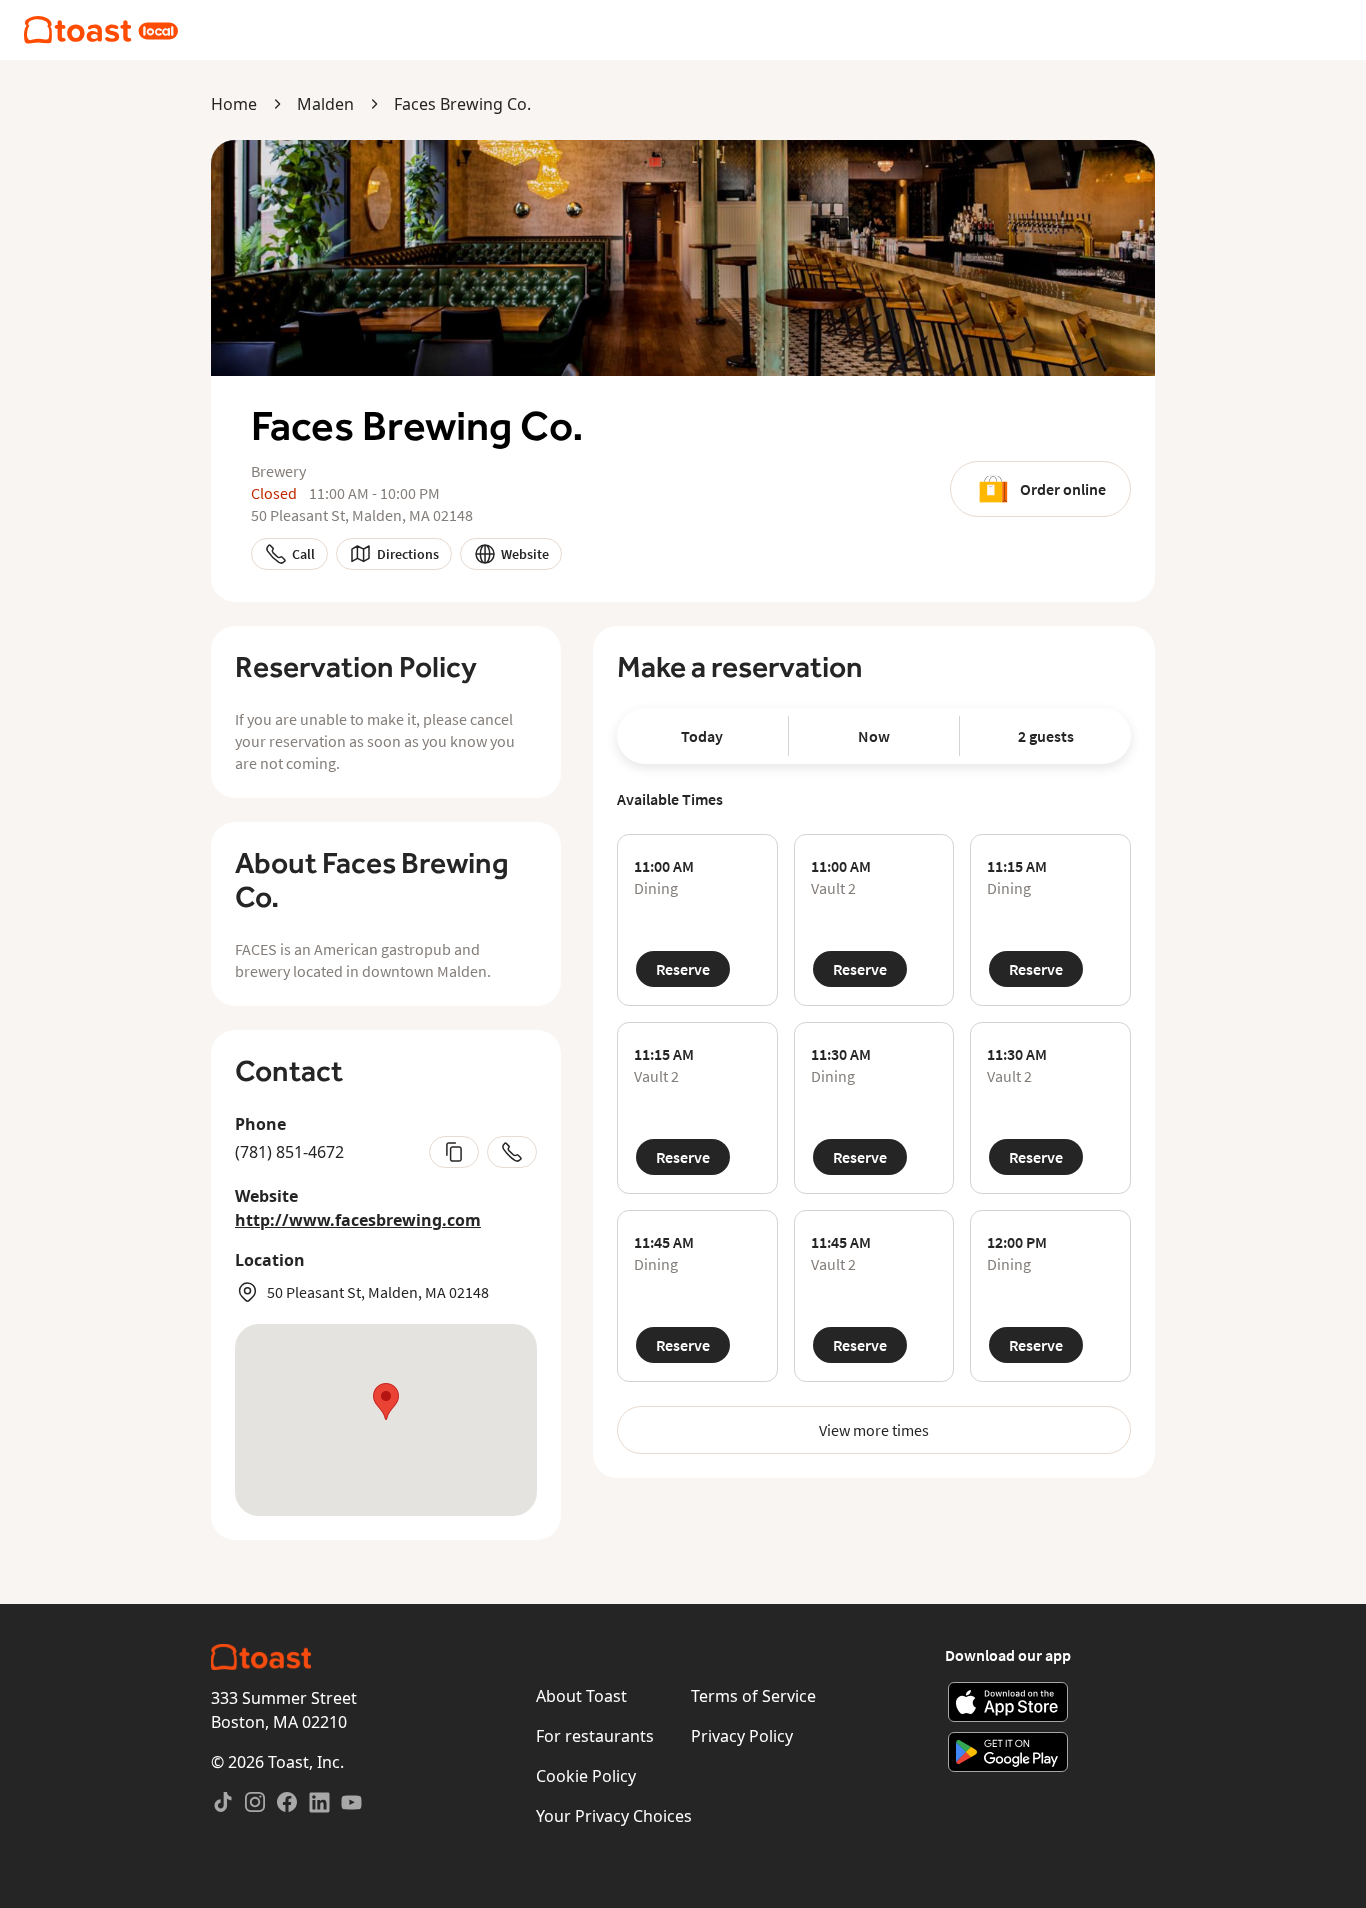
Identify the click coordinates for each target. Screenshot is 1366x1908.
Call (303, 554)
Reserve (683, 969)
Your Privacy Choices (614, 1816)
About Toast (581, 1696)
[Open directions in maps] (386, 1420)
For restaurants (595, 1736)
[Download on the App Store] (1008, 1702)
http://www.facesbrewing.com (358, 1220)
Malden (325, 104)
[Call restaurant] (512, 1152)
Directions (408, 554)
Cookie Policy (586, 1776)
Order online (1063, 489)
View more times (874, 1430)
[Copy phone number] (454, 1152)
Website (525, 554)
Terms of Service (753, 1696)
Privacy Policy (742, 1736)
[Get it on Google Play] (1008, 1752)
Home (234, 104)
